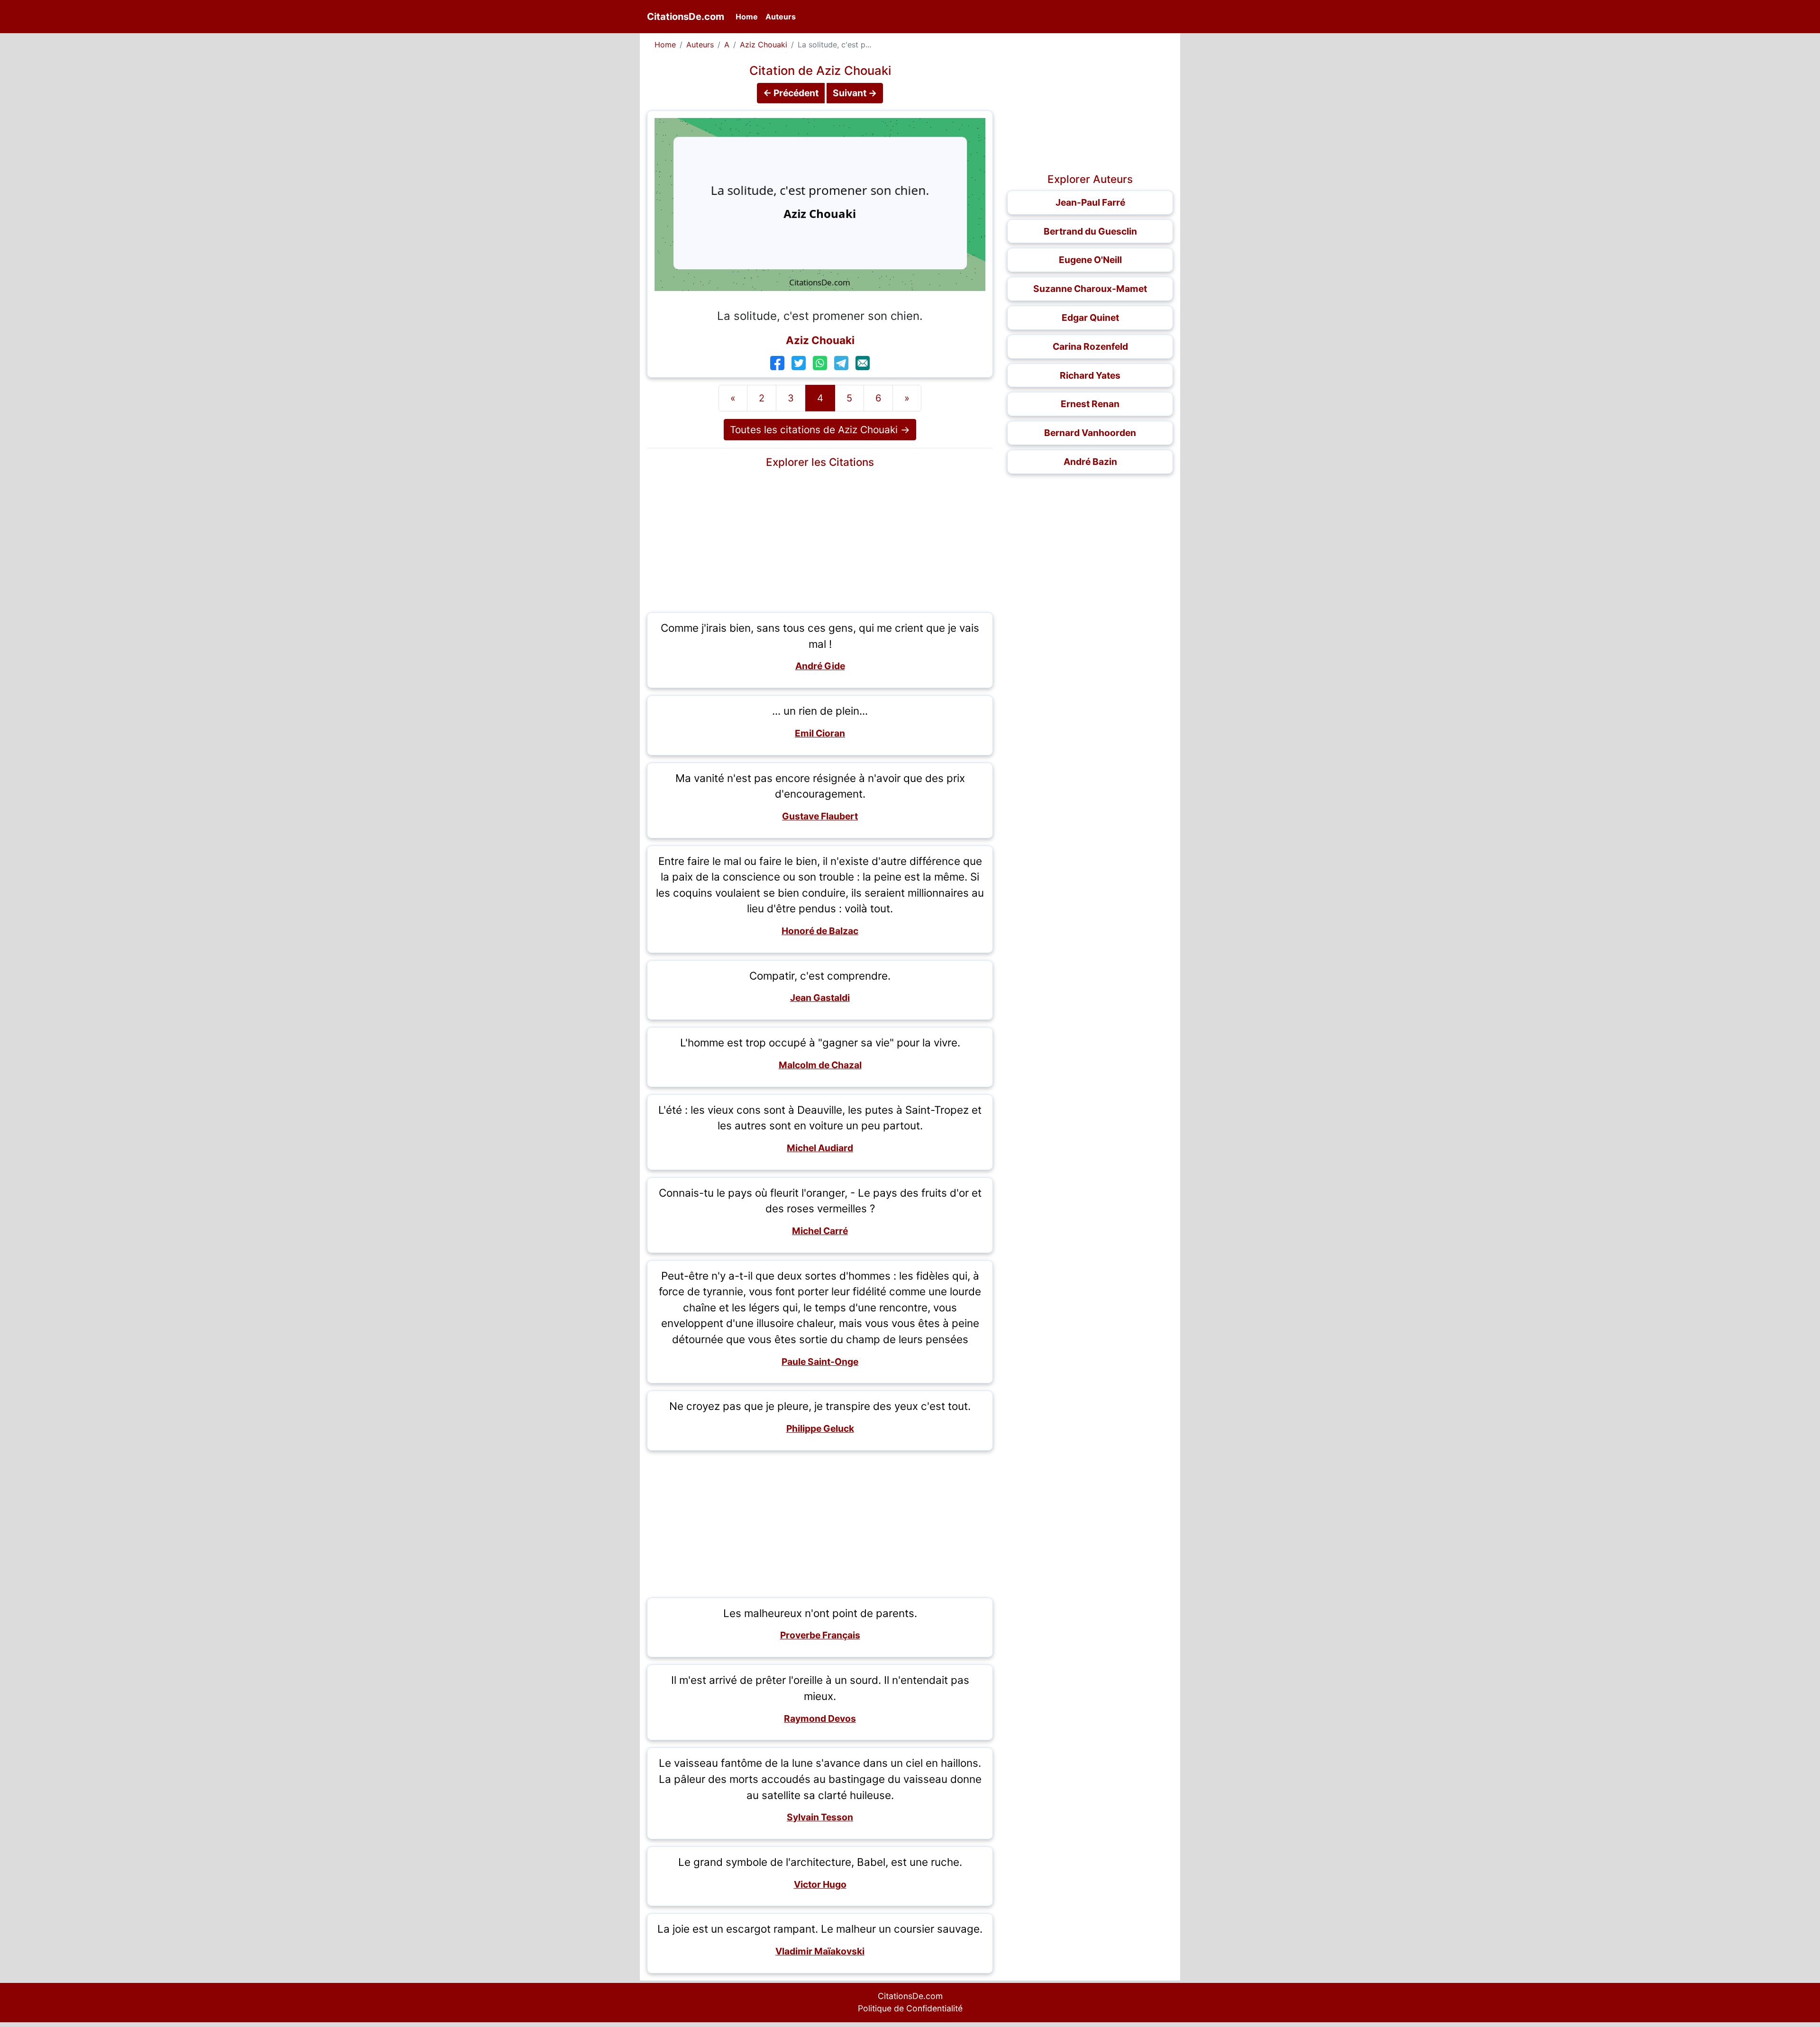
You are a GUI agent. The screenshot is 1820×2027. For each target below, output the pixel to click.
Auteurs (781, 17)
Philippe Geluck (820, 1428)
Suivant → (855, 93)
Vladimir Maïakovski (820, 1951)
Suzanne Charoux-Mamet (1090, 289)
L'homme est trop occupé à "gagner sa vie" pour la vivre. (820, 1042)
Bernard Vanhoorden (1090, 433)
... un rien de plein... (820, 711)
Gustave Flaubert (820, 816)
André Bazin (1090, 462)
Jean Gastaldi (820, 998)
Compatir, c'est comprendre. (820, 976)
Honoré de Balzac (820, 931)
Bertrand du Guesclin (1090, 231)
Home (749, 16)
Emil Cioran (820, 733)
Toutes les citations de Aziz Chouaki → (820, 430)
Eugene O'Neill (1090, 260)
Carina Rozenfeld (1090, 346)
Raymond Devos (820, 1718)
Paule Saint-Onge (820, 1362)
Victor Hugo (820, 1884)
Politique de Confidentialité (910, 2008)
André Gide (820, 666)
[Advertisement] (820, 539)
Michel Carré (820, 1231)
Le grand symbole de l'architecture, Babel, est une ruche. (820, 1862)
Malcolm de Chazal (820, 1065)
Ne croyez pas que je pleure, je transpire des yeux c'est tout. (820, 1406)
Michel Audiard (820, 1148)
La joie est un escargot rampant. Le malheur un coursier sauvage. (820, 1929)
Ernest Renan (1090, 404)
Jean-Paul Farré (1090, 202)
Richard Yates (1090, 375)
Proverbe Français (820, 1635)
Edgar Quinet (1090, 318)
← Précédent (791, 93)
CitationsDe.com (686, 17)
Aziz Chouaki (764, 45)
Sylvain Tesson (820, 1817)
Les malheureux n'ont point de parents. (820, 1613)
